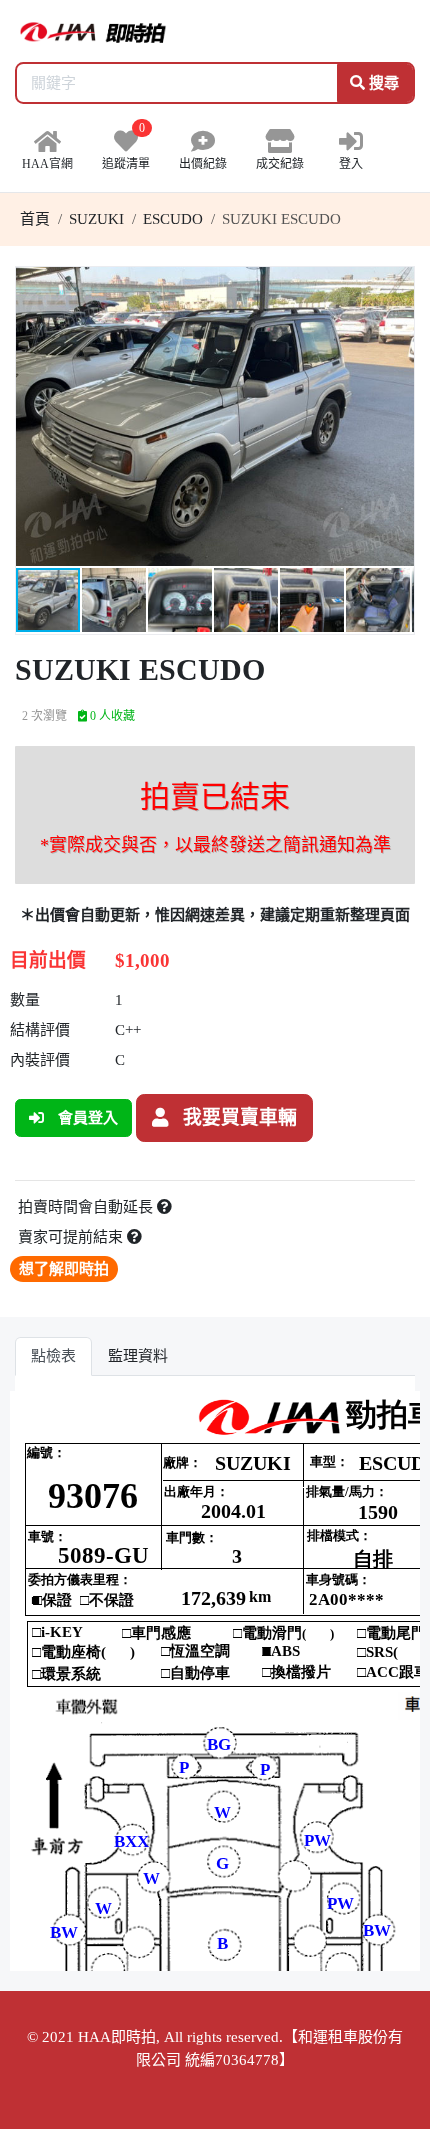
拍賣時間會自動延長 (87, 1207)
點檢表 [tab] (53, 1356)
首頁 (35, 219)
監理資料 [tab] (138, 1356)
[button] (396, 285)
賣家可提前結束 (72, 1237)
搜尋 (382, 83)
